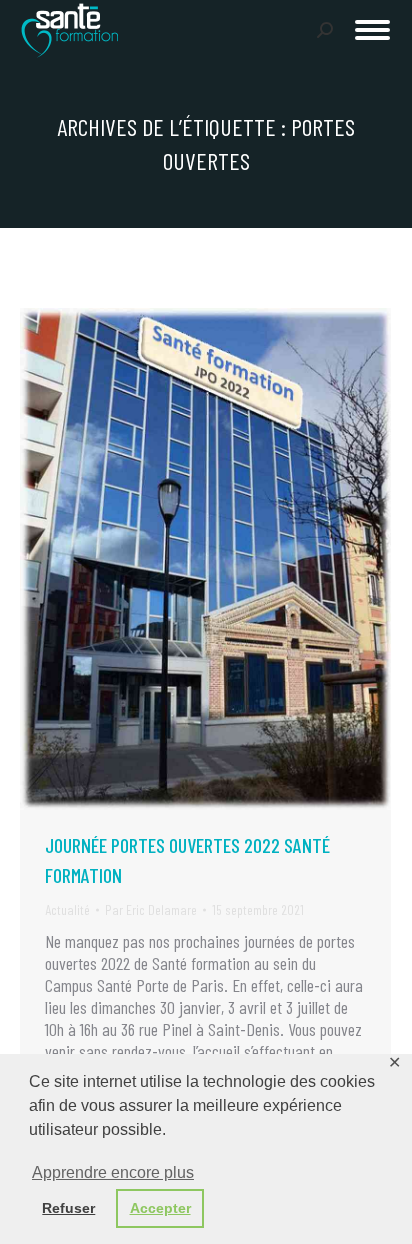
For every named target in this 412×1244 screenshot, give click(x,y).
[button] (99, 28)
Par (151, 909)
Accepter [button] (160, 1208)
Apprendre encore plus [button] (113, 1172)
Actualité (67, 909)
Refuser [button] (68, 1208)
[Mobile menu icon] (372, 30)
